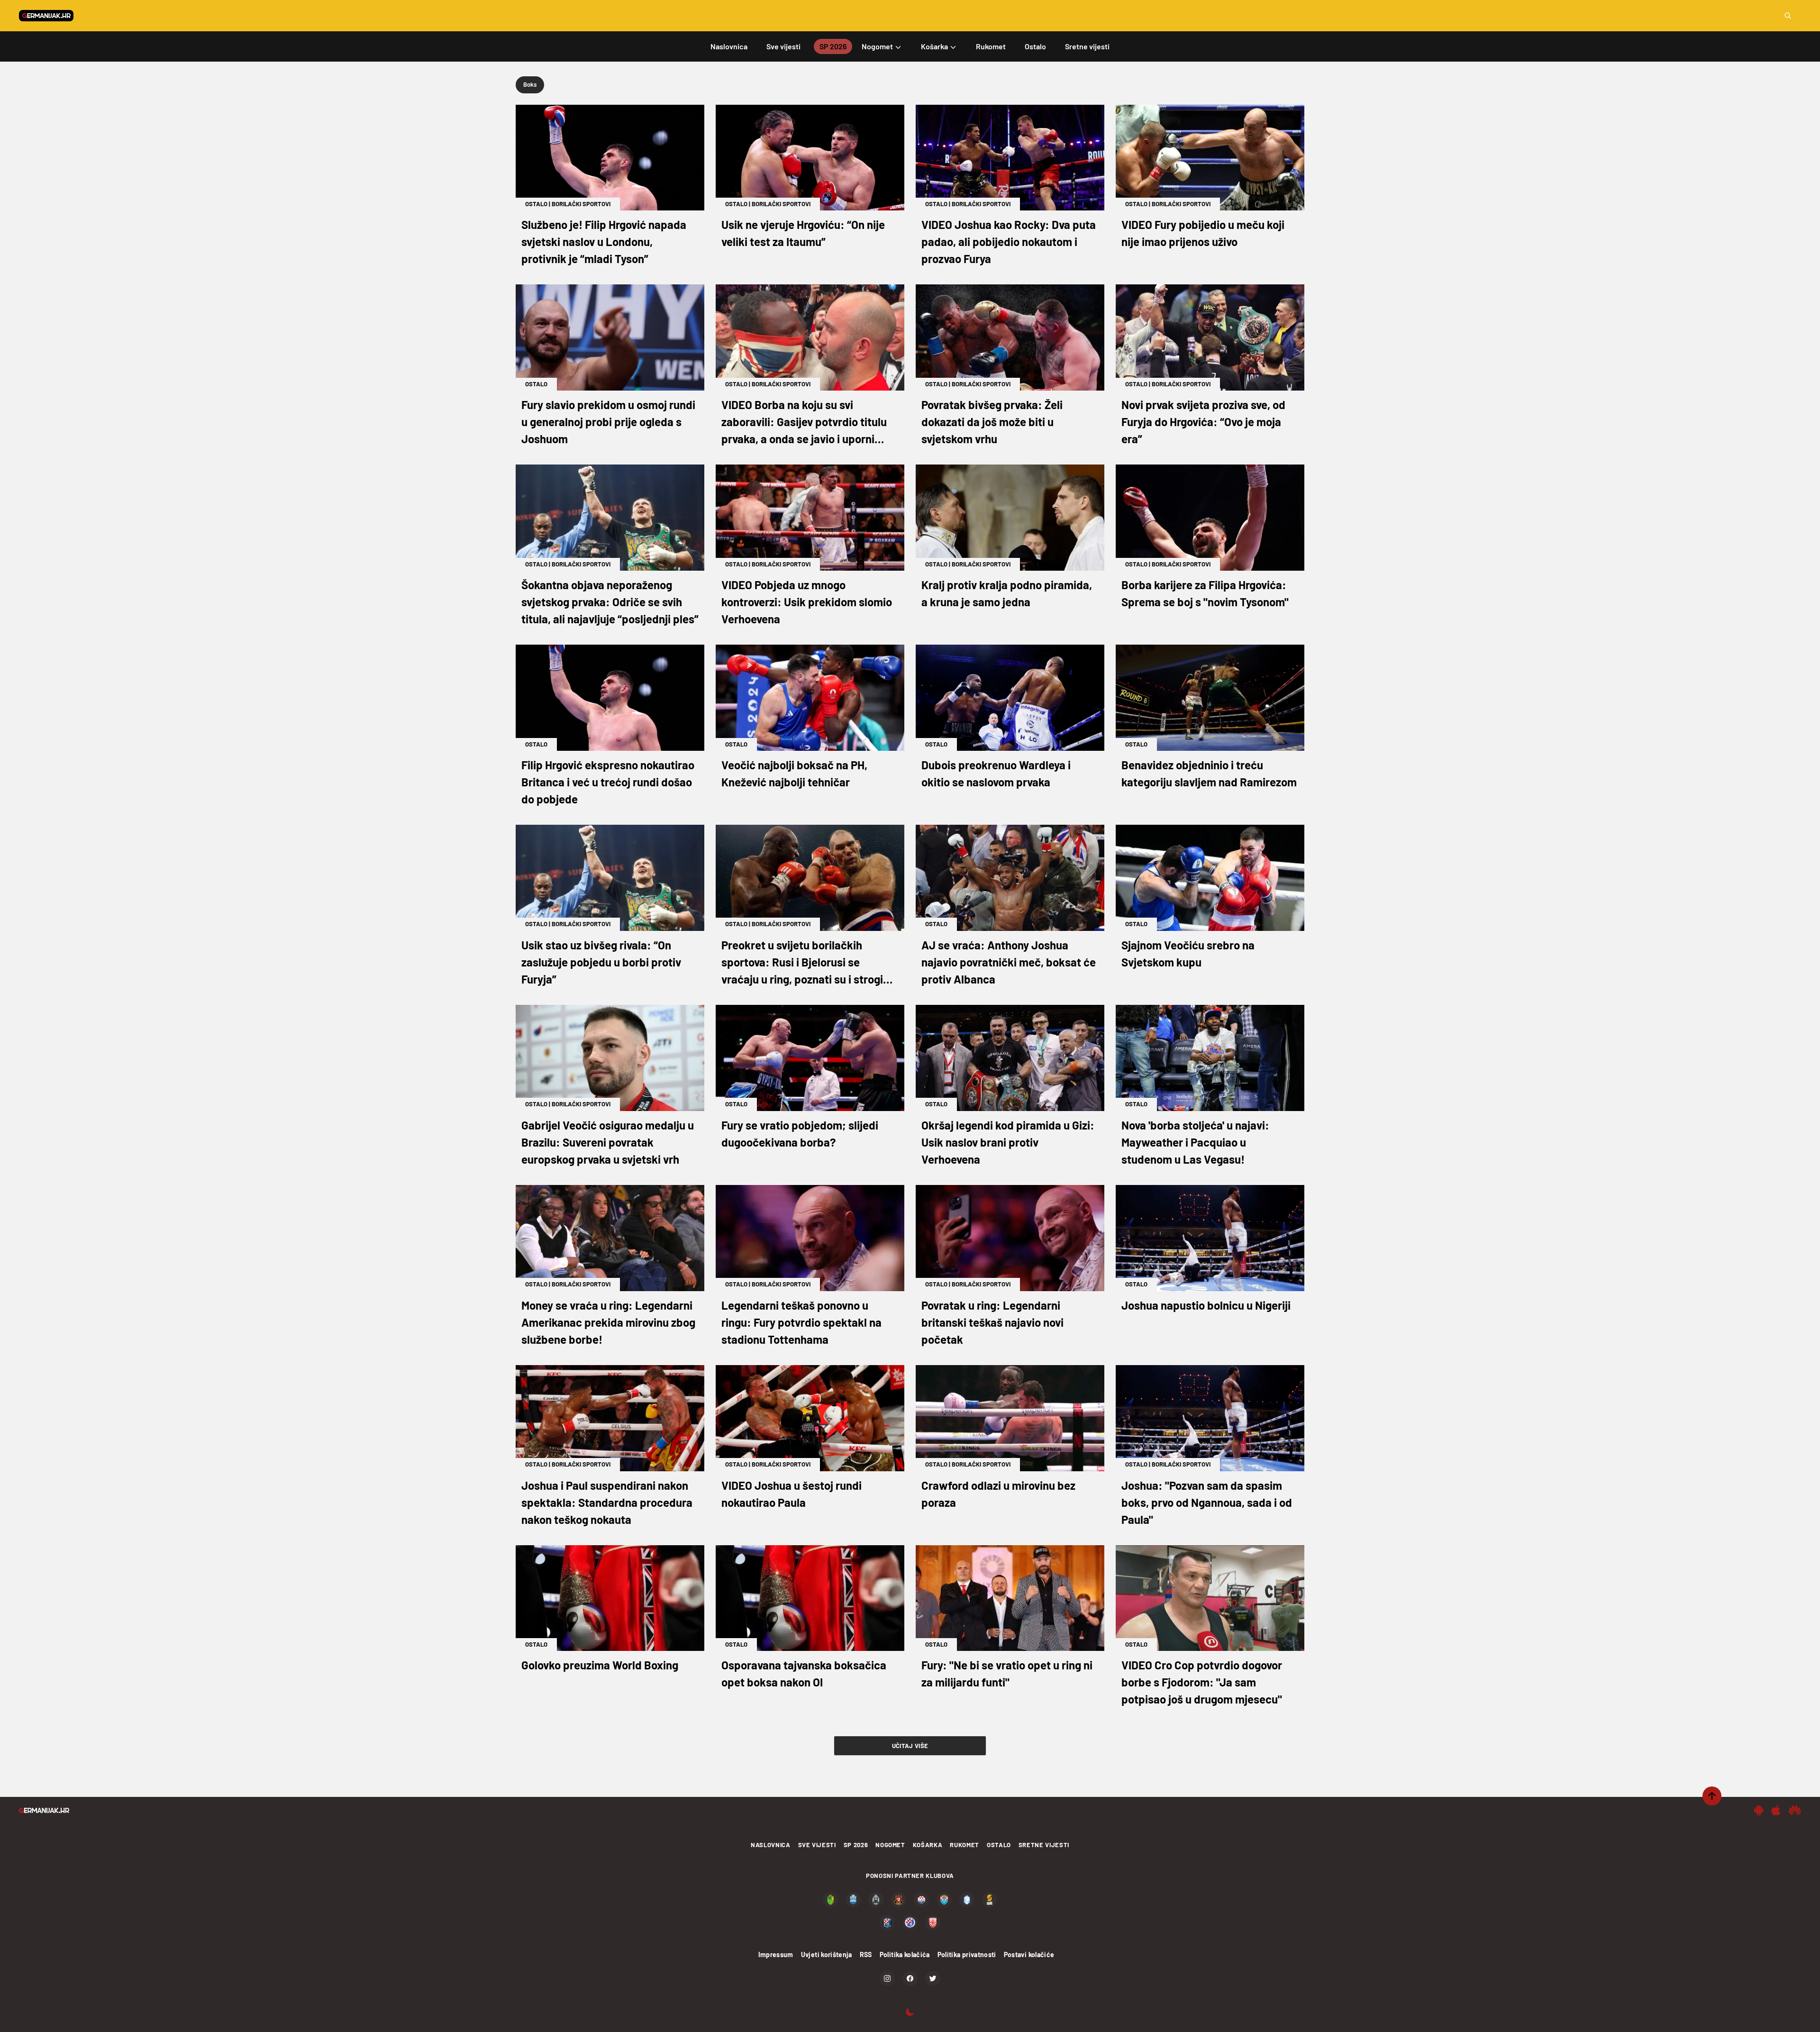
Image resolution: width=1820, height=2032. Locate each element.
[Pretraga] (1788, 16)
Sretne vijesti (1044, 1845)
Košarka (928, 1845)
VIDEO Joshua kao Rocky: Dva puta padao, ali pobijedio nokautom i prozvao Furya (1009, 241)
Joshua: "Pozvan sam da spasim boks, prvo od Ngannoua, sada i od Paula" (1207, 1502)
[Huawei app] (1795, 1810)
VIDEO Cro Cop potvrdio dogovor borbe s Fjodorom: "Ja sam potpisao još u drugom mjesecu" (1202, 1682)
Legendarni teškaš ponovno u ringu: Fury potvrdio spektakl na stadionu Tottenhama (801, 1322)
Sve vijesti (817, 1845)
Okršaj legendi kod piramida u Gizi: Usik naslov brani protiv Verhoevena (1008, 1142)
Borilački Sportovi (581, 204)
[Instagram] (887, 1978)
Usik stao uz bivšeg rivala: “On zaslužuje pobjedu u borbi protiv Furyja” (601, 962)
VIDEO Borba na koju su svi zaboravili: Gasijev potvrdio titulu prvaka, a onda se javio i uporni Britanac (804, 423)
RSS (866, 1955)
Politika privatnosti (967, 1955)
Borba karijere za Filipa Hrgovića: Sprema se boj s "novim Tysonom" (1205, 593)
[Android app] (1759, 1810)
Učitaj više (910, 1746)
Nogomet (890, 1845)
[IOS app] (1776, 1810)
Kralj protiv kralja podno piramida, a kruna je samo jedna (1007, 593)
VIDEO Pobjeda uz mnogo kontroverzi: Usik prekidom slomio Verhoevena (807, 602)
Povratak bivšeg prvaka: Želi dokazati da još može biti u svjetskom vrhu (992, 422)
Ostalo (536, 204)
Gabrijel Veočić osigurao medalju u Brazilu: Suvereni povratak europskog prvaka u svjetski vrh (608, 1142)
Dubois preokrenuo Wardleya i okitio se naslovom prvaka (996, 773)
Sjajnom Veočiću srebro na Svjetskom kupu (1188, 953)
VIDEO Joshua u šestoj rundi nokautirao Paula (792, 1494)
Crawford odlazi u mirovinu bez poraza (998, 1494)
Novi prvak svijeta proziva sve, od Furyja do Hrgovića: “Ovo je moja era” (1203, 422)
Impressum (776, 1955)
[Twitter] (933, 1978)
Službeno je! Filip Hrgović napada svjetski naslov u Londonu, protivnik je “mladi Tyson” (604, 241)
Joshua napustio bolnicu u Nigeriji (1206, 1305)
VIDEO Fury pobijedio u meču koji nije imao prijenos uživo (1203, 233)
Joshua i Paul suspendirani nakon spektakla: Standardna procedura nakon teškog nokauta (607, 1502)
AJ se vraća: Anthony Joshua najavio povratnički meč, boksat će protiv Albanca (1009, 962)
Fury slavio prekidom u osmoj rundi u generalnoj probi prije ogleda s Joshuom (608, 422)
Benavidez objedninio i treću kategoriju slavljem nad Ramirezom (1209, 773)
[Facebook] (910, 1978)
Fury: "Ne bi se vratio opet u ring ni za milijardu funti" (1007, 1673)
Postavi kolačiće (1029, 1955)
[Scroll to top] (1712, 1796)
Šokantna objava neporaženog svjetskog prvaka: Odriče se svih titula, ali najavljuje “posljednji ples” (610, 602)
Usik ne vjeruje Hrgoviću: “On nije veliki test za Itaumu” (803, 233)
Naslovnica (771, 1845)
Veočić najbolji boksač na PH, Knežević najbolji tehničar (794, 773)
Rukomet (965, 1845)
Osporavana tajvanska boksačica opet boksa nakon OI (804, 1673)
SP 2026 (856, 1845)
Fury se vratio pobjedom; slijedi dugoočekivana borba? (800, 1134)
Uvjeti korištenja (827, 1955)
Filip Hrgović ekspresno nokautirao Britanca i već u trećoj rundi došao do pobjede (608, 782)
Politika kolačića (905, 1955)
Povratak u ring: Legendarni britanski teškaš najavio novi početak (992, 1322)
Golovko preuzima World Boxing (600, 1665)
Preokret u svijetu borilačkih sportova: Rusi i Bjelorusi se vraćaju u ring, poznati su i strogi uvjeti (802, 963)
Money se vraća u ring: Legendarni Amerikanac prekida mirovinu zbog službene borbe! (608, 1322)
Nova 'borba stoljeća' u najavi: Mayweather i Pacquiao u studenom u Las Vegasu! (1195, 1142)
